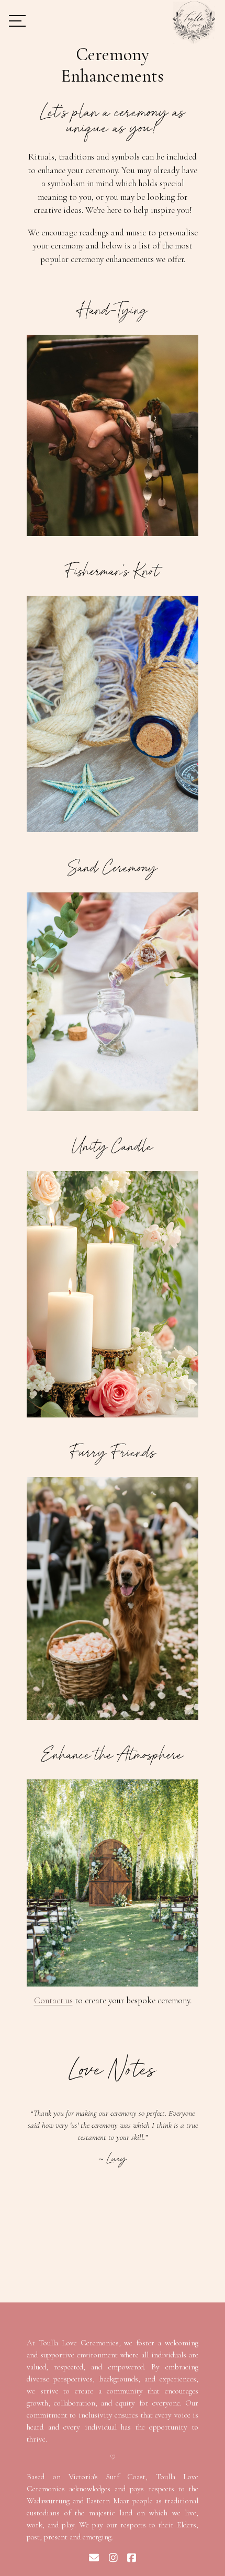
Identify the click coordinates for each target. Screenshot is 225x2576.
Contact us (53, 2000)
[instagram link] (113, 2558)
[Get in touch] (94, 2558)
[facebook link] (132, 2558)
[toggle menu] (17, 22)
